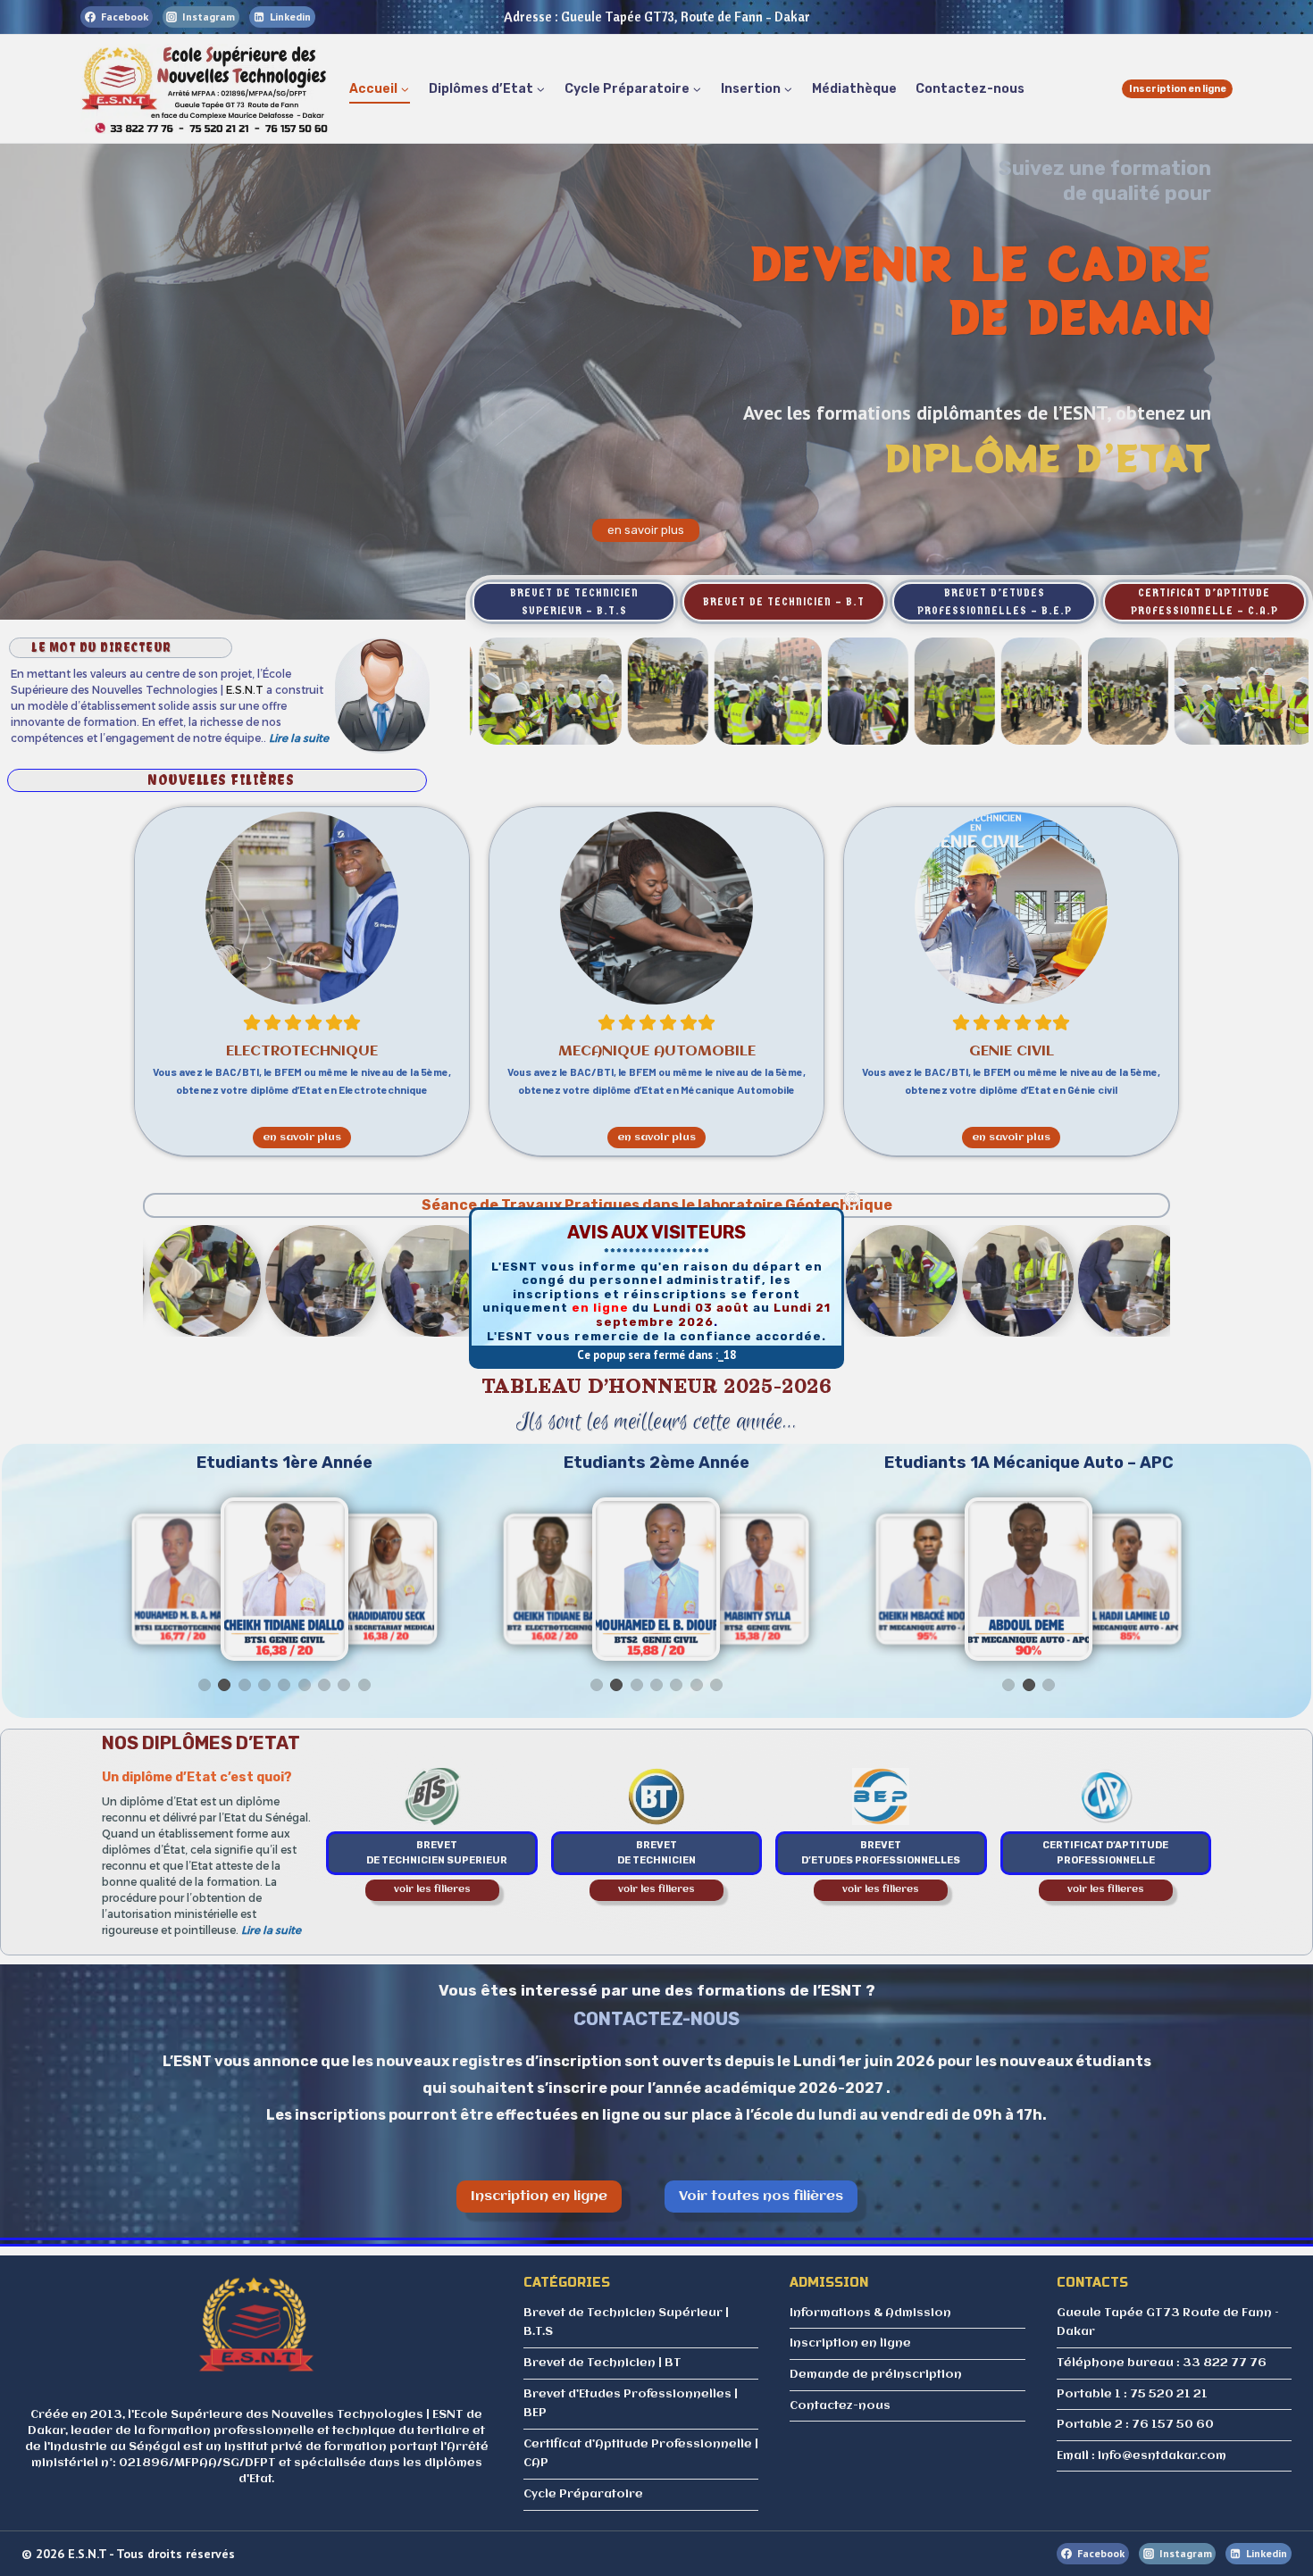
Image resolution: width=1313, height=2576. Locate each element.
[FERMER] (852, 1199)
